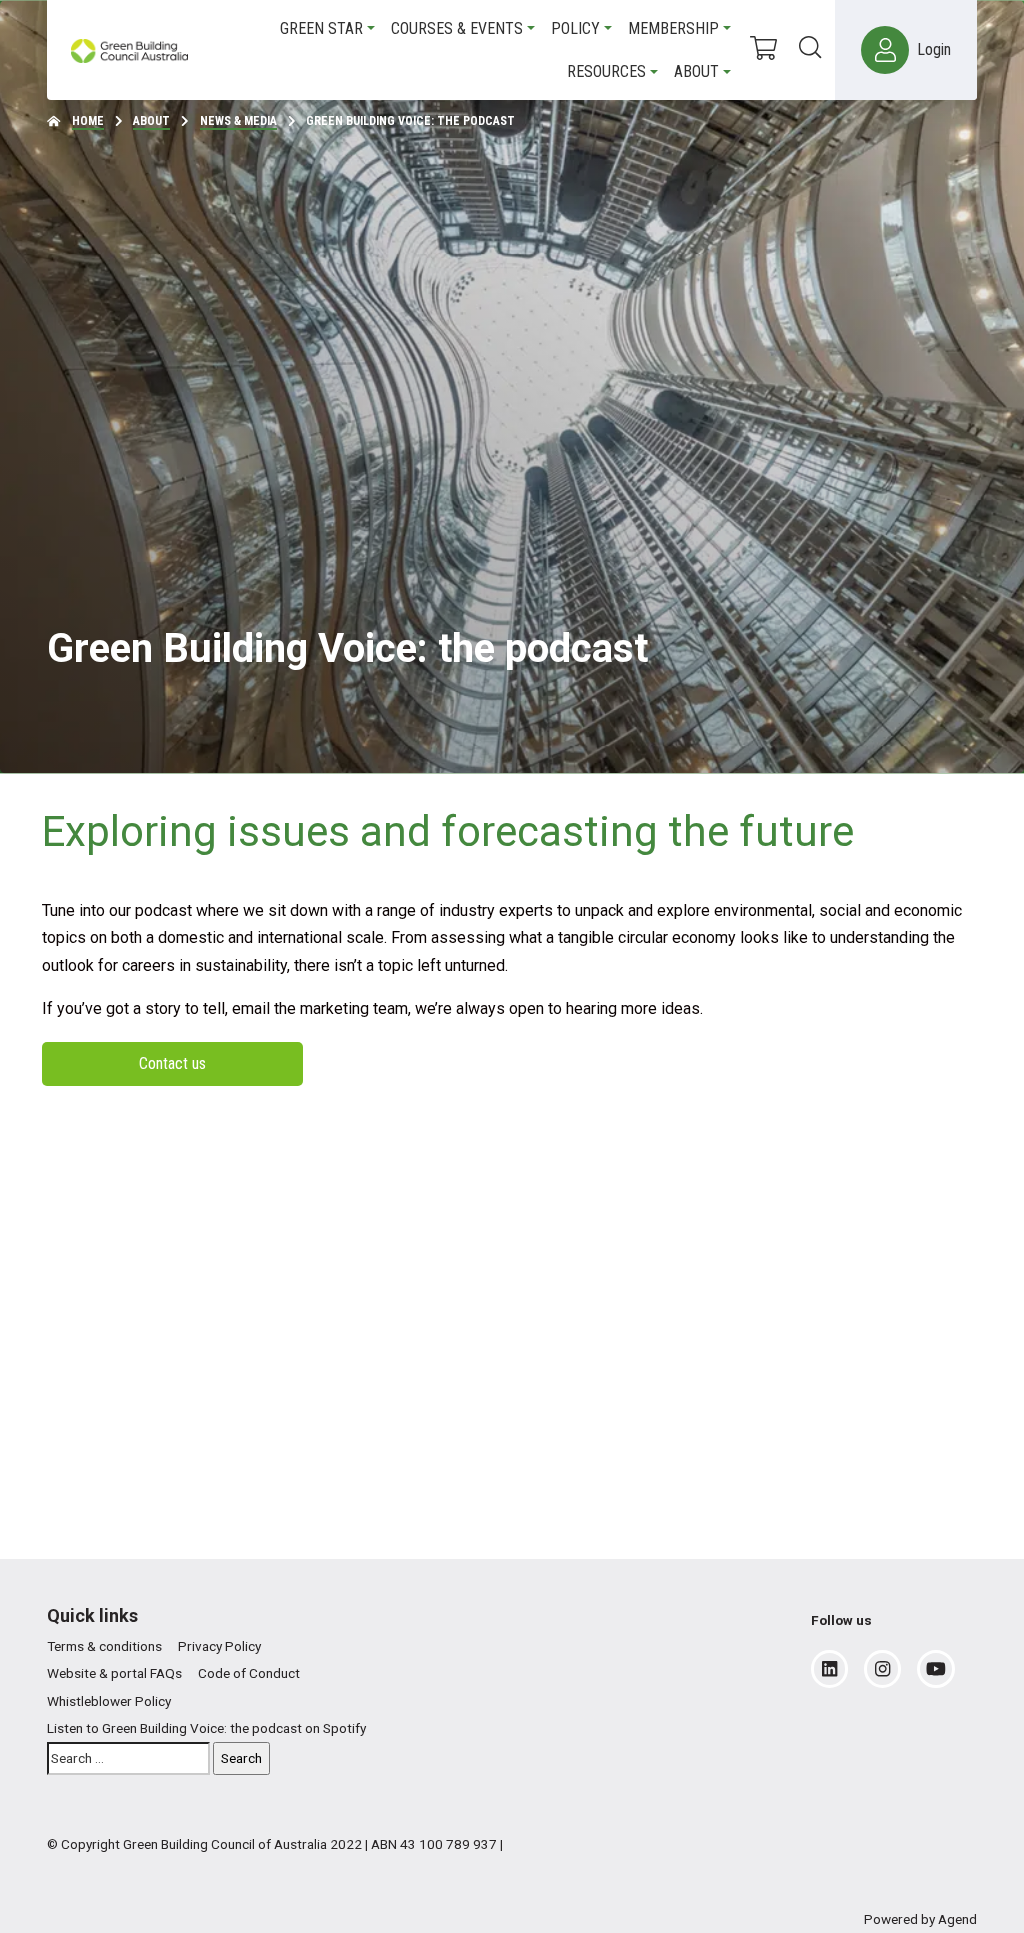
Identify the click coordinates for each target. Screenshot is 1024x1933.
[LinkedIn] (829, 1669)
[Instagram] (882, 1669)
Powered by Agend (920, 1919)
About (151, 121)
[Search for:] (128, 1758)
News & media (238, 121)
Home (88, 121)
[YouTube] (936, 1669)
